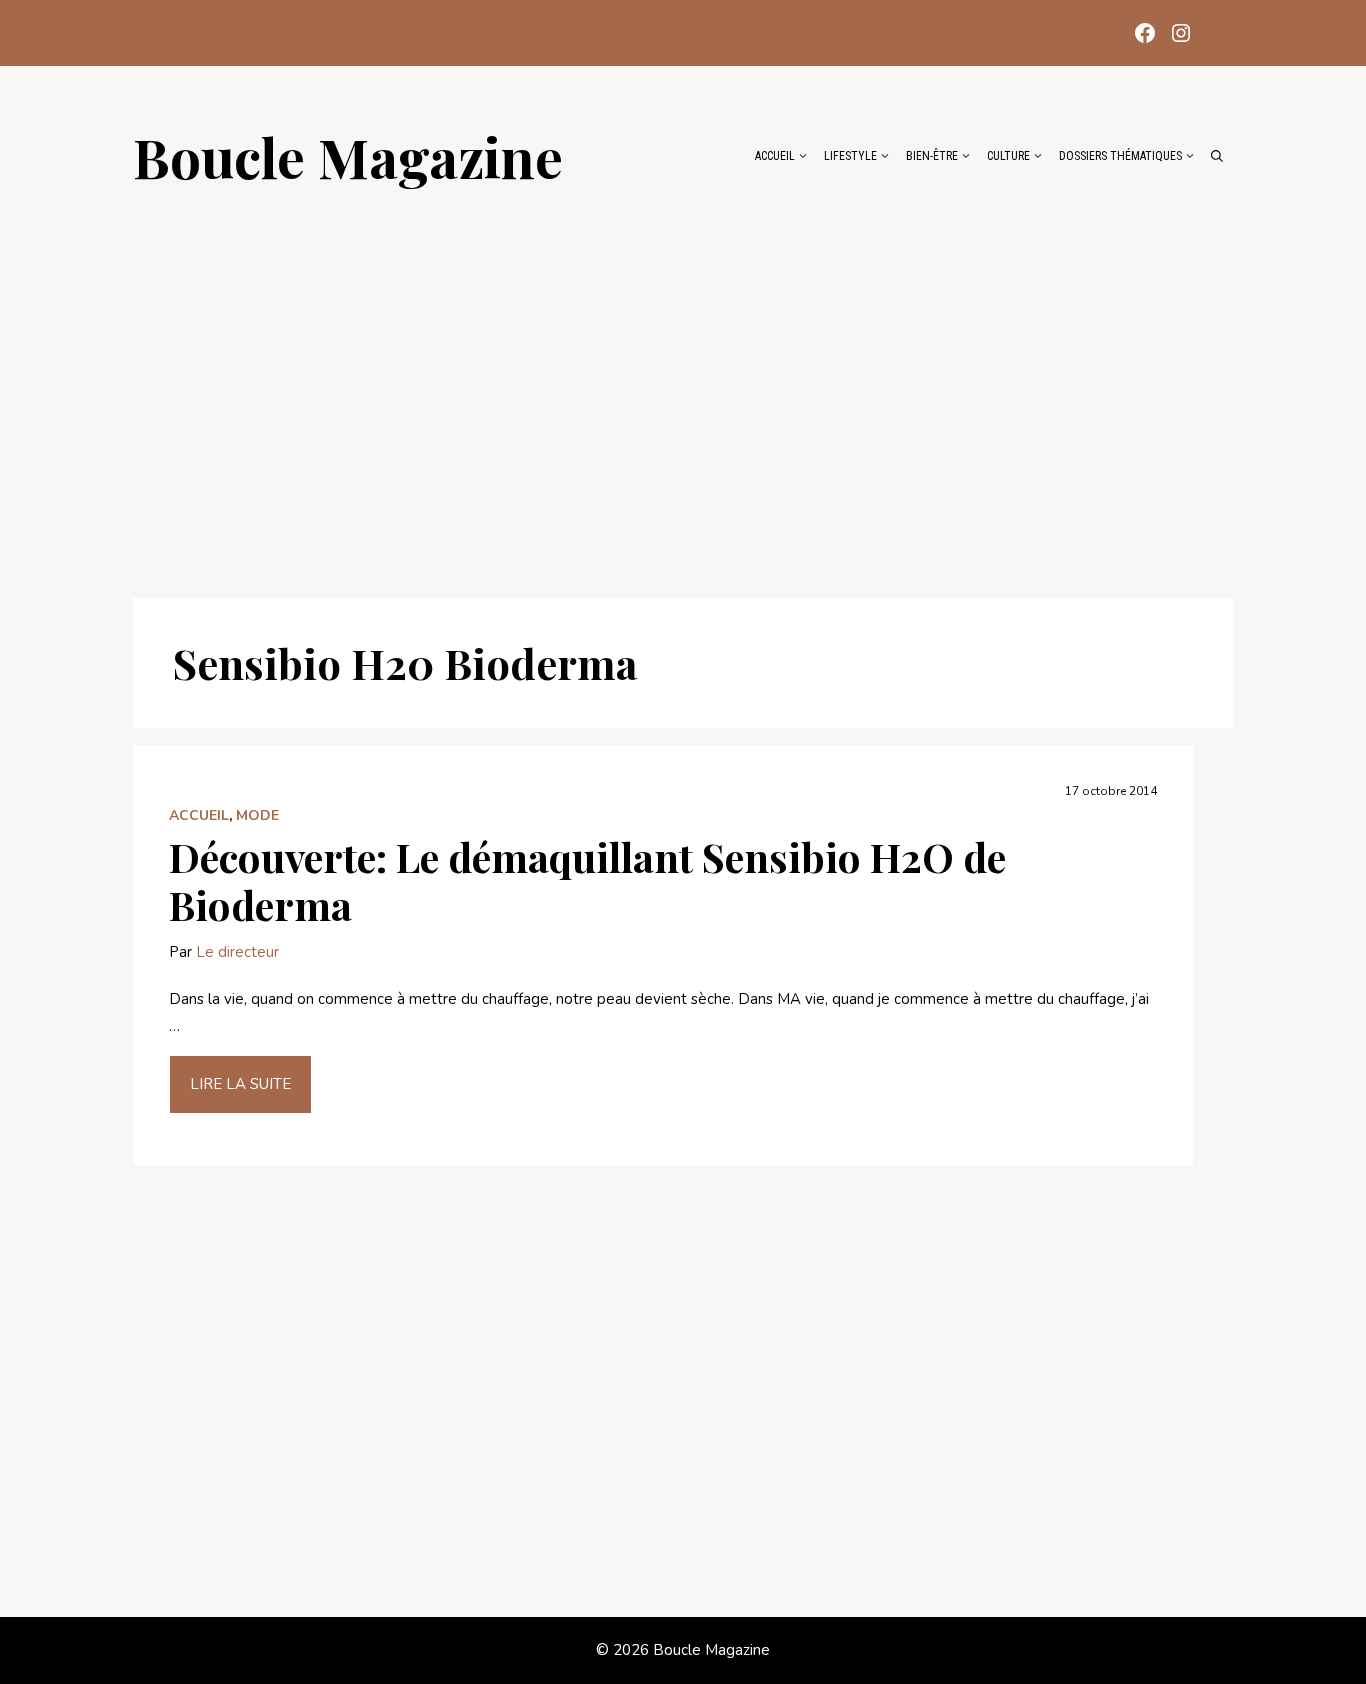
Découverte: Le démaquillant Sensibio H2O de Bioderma (587, 880)
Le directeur (237, 952)
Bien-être (932, 156)
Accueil (775, 156)
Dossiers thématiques (1120, 156)
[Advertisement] (683, 382)
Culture (1008, 156)
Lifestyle (850, 156)
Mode (257, 815)
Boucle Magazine (348, 156)
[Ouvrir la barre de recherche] (1217, 156)
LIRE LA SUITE (240, 1084)
